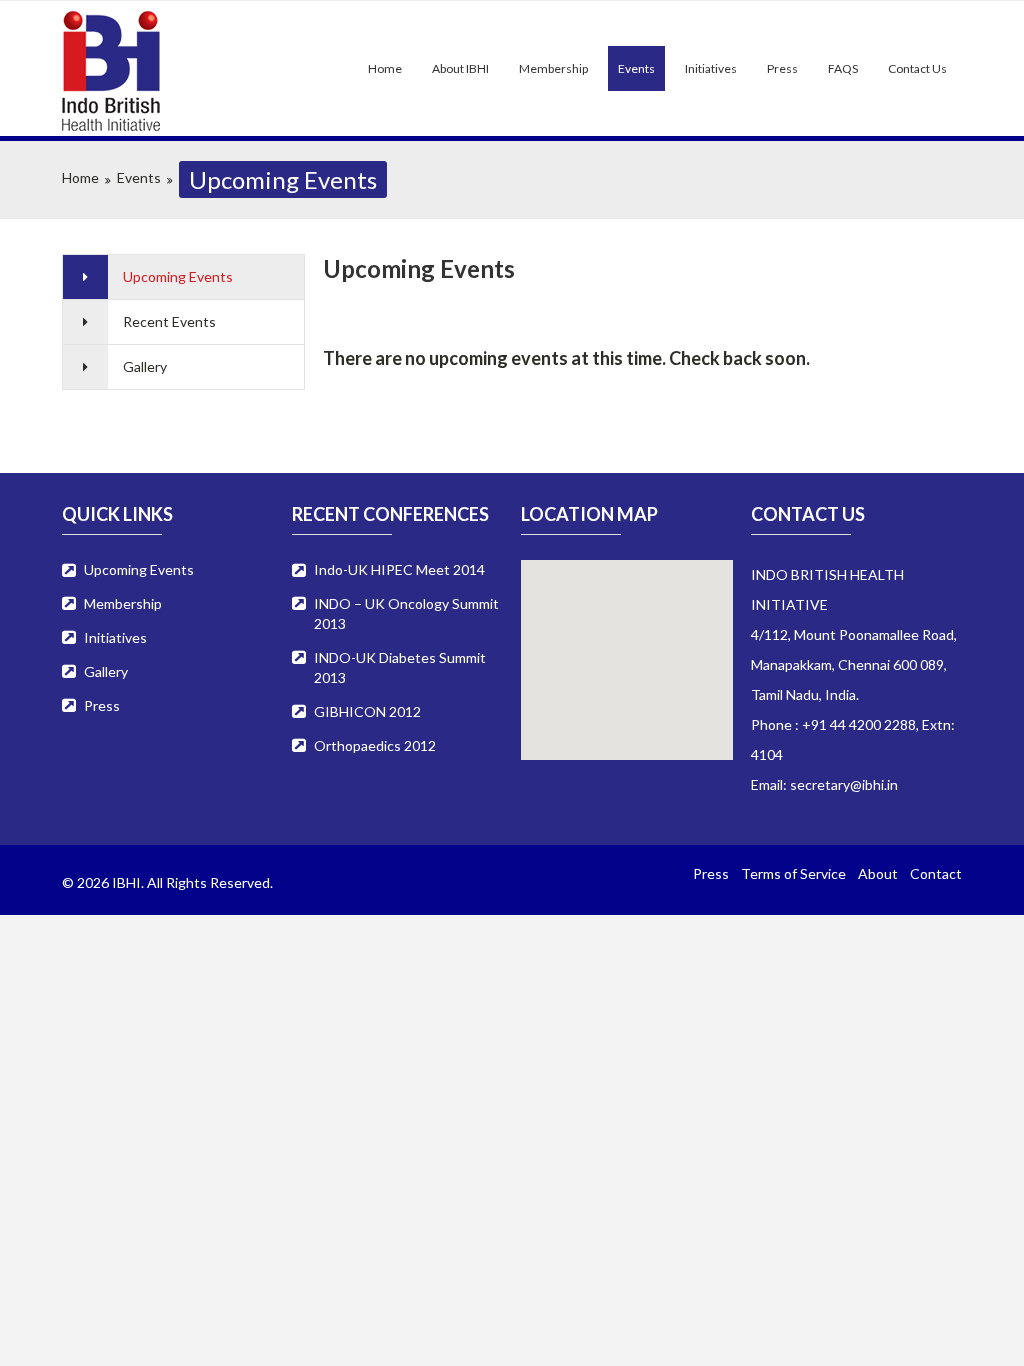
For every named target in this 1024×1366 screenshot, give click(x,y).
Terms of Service (793, 873)
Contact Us (917, 68)
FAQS (843, 68)
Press (782, 68)
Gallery (145, 366)
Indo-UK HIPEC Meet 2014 (399, 569)
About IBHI (460, 68)
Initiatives (711, 68)
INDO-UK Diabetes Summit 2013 (400, 667)
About (878, 873)
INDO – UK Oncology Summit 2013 (406, 613)
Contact (936, 873)
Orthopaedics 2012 (375, 745)
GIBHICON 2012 (367, 711)
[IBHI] (129, 71)
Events (636, 68)
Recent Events (169, 321)
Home (385, 68)
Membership (553, 68)
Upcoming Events (178, 276)
